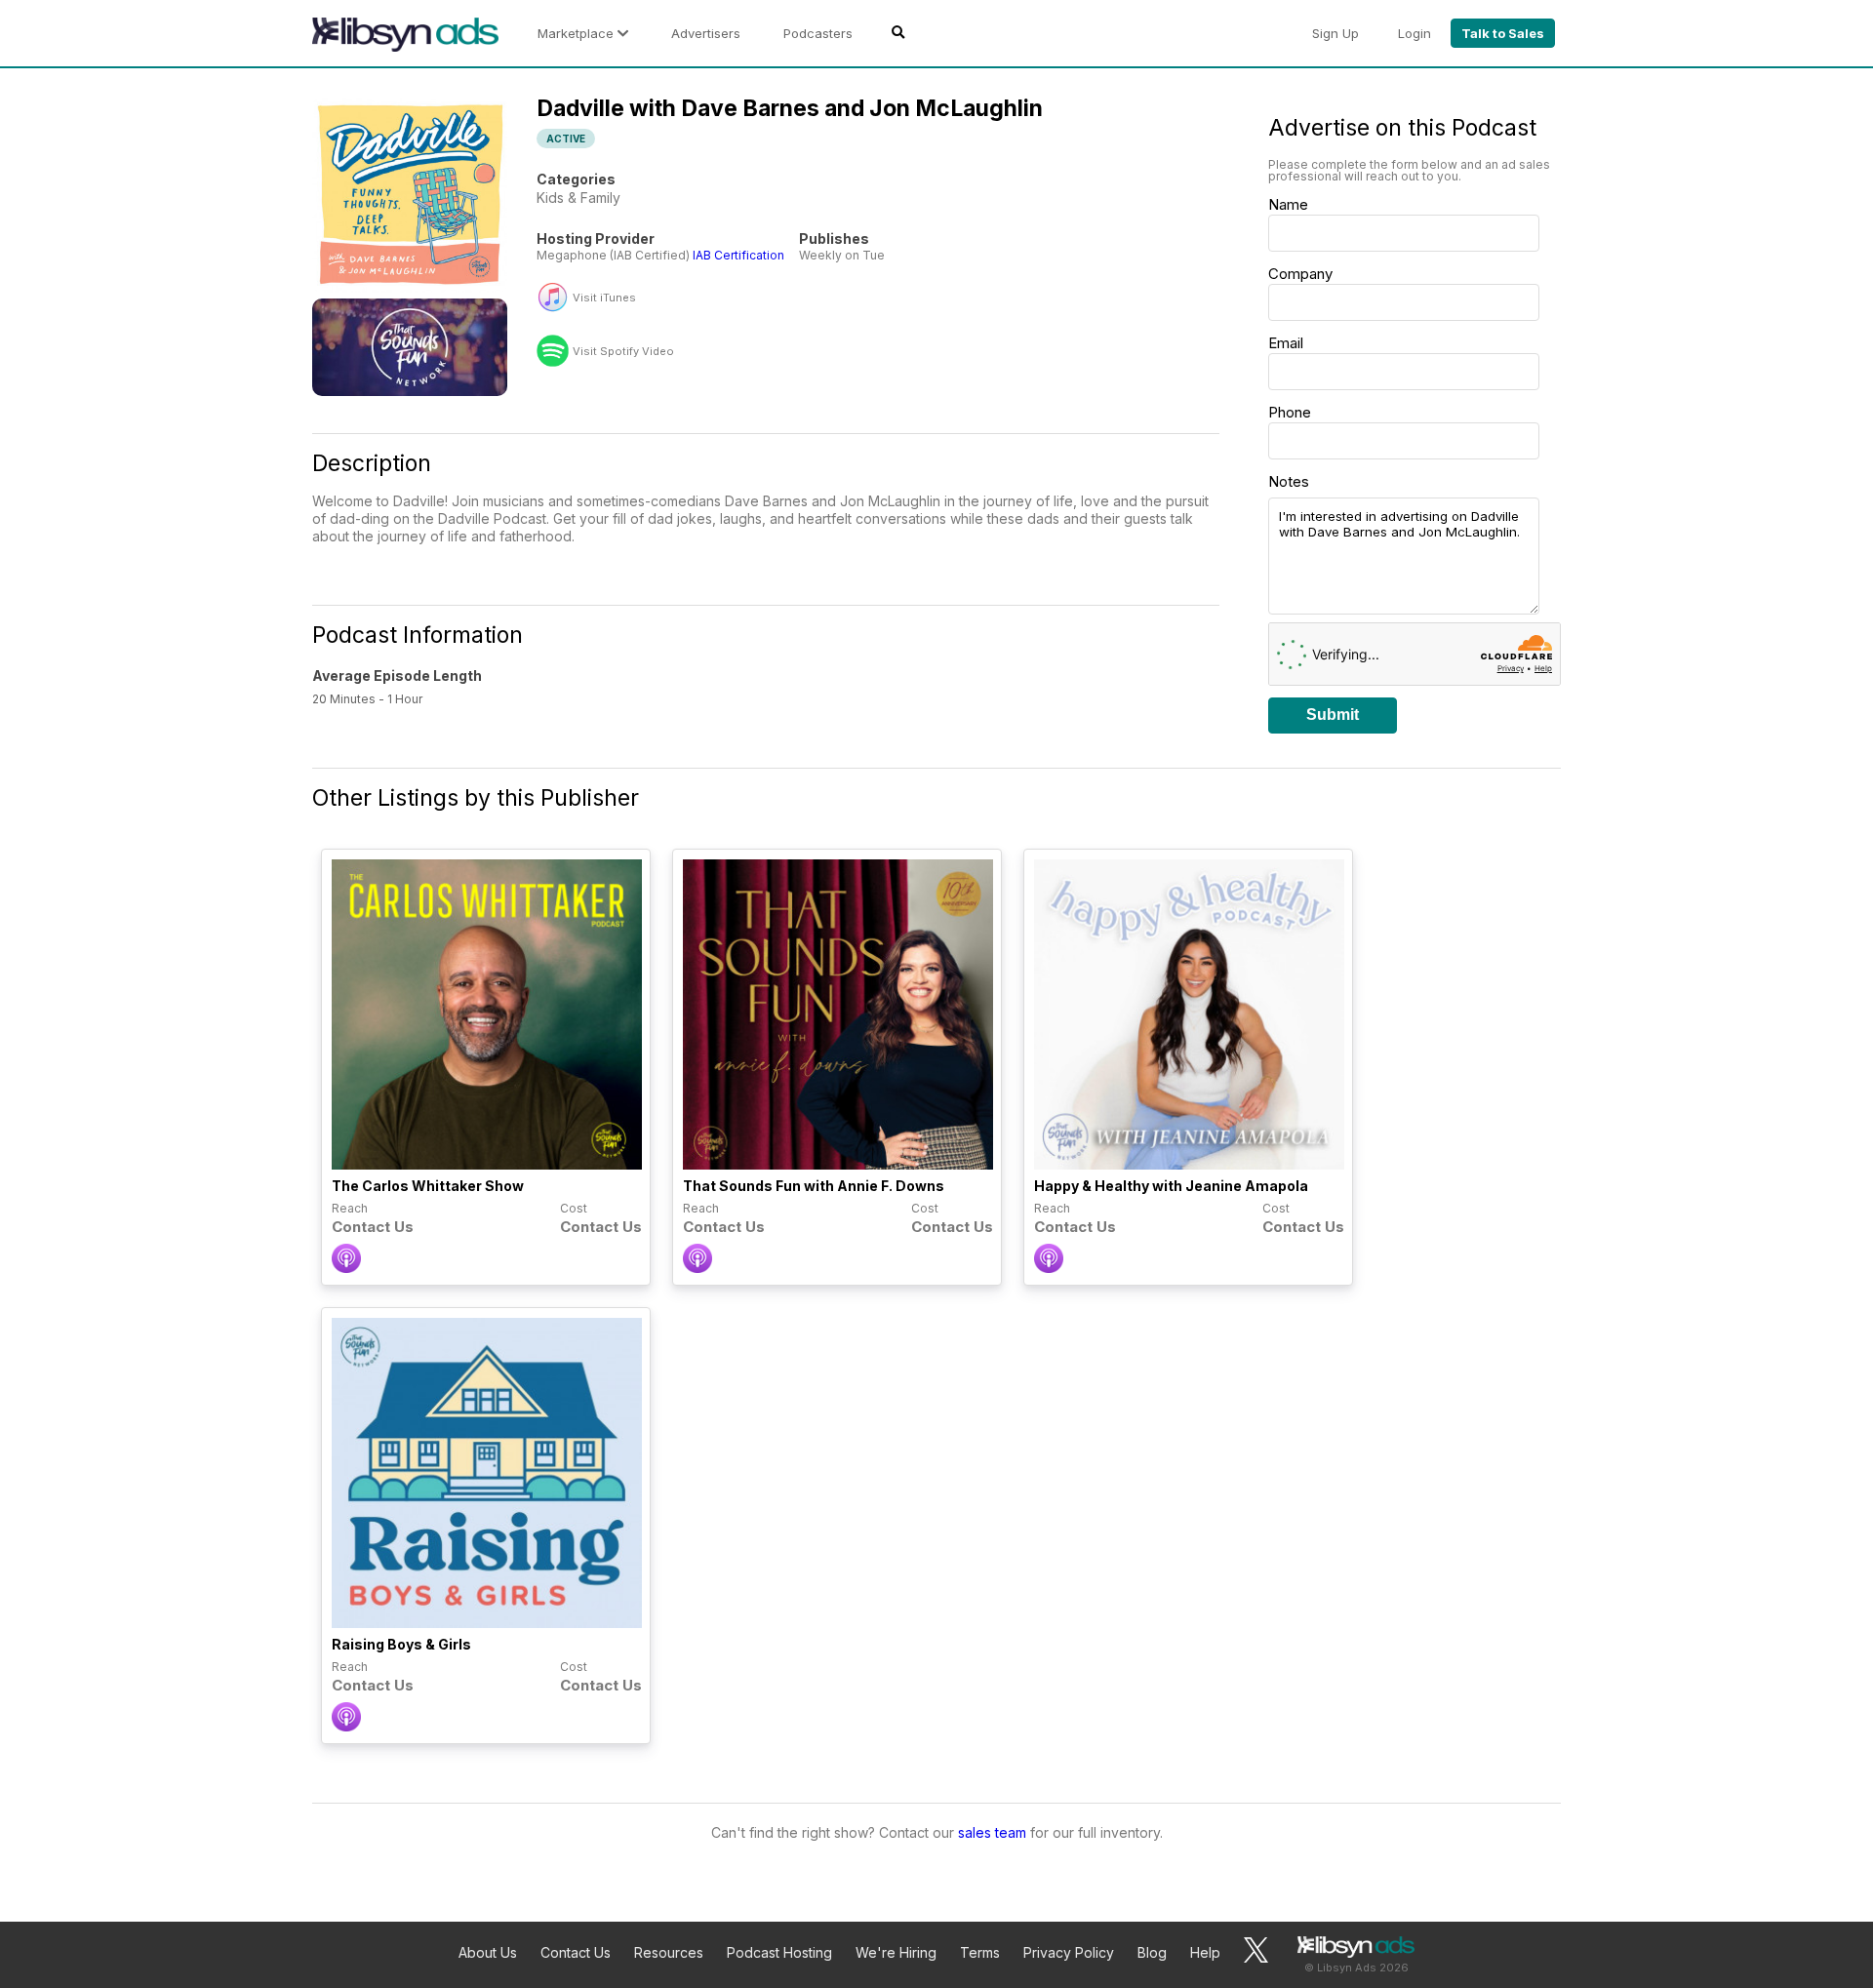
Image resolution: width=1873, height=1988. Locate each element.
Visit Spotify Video (623, 352)
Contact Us (576, 1952)
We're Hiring (896, 1952)
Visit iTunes (604, 298)
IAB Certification (738, 255)
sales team (992, 1832)
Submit (1333, 715)
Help (1205, 1952)
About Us (488, 1952)
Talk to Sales (1503, 33)
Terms (980, 1952)
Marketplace (578, 33)
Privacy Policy (1069, 1952)
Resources (669, 1952)
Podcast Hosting (779, 1952)
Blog (1152, 1952)
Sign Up (1335, 33)
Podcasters (818, 33)
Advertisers (706, 33)
